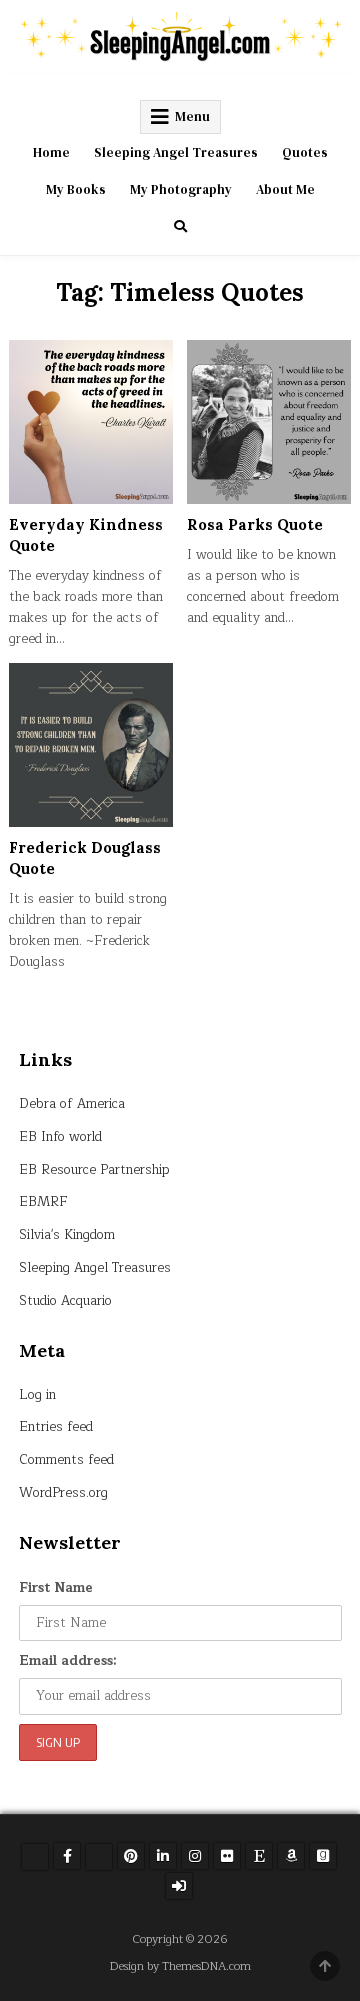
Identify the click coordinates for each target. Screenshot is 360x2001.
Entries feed (56, 1427)
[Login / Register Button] (179, 1886)
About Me (285, 189)
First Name (56, 1588)
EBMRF (43, 1202)
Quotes (305, 152)
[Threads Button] (99, 1857)
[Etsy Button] (259, 1856)
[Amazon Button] (291, 1856)
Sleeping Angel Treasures (176, 152)
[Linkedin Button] (163, 1856)
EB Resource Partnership (94, 1170)
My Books (76, 189)
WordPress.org (63, 1493)
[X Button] (35, 1857)
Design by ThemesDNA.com (180, 1966)
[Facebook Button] (67, 1856)
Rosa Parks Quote (255, 524)
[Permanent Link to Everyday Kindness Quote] (91, 422)
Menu (192, 116)
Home (51, 152)
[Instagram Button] (195, 1856)
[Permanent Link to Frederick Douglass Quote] (91, 745)
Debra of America (72, 1104)
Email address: (68, 1661)
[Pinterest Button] (131, 1856)
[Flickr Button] (227, 1856)
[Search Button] (180, 226)
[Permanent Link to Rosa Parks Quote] (269, 422)
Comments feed (66, 1460)
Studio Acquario (65, 1301)
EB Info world (60, 1137)
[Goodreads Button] (323, 1856)
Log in (37, 1395)
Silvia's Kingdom (67, 1235)
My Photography (181, 189)
